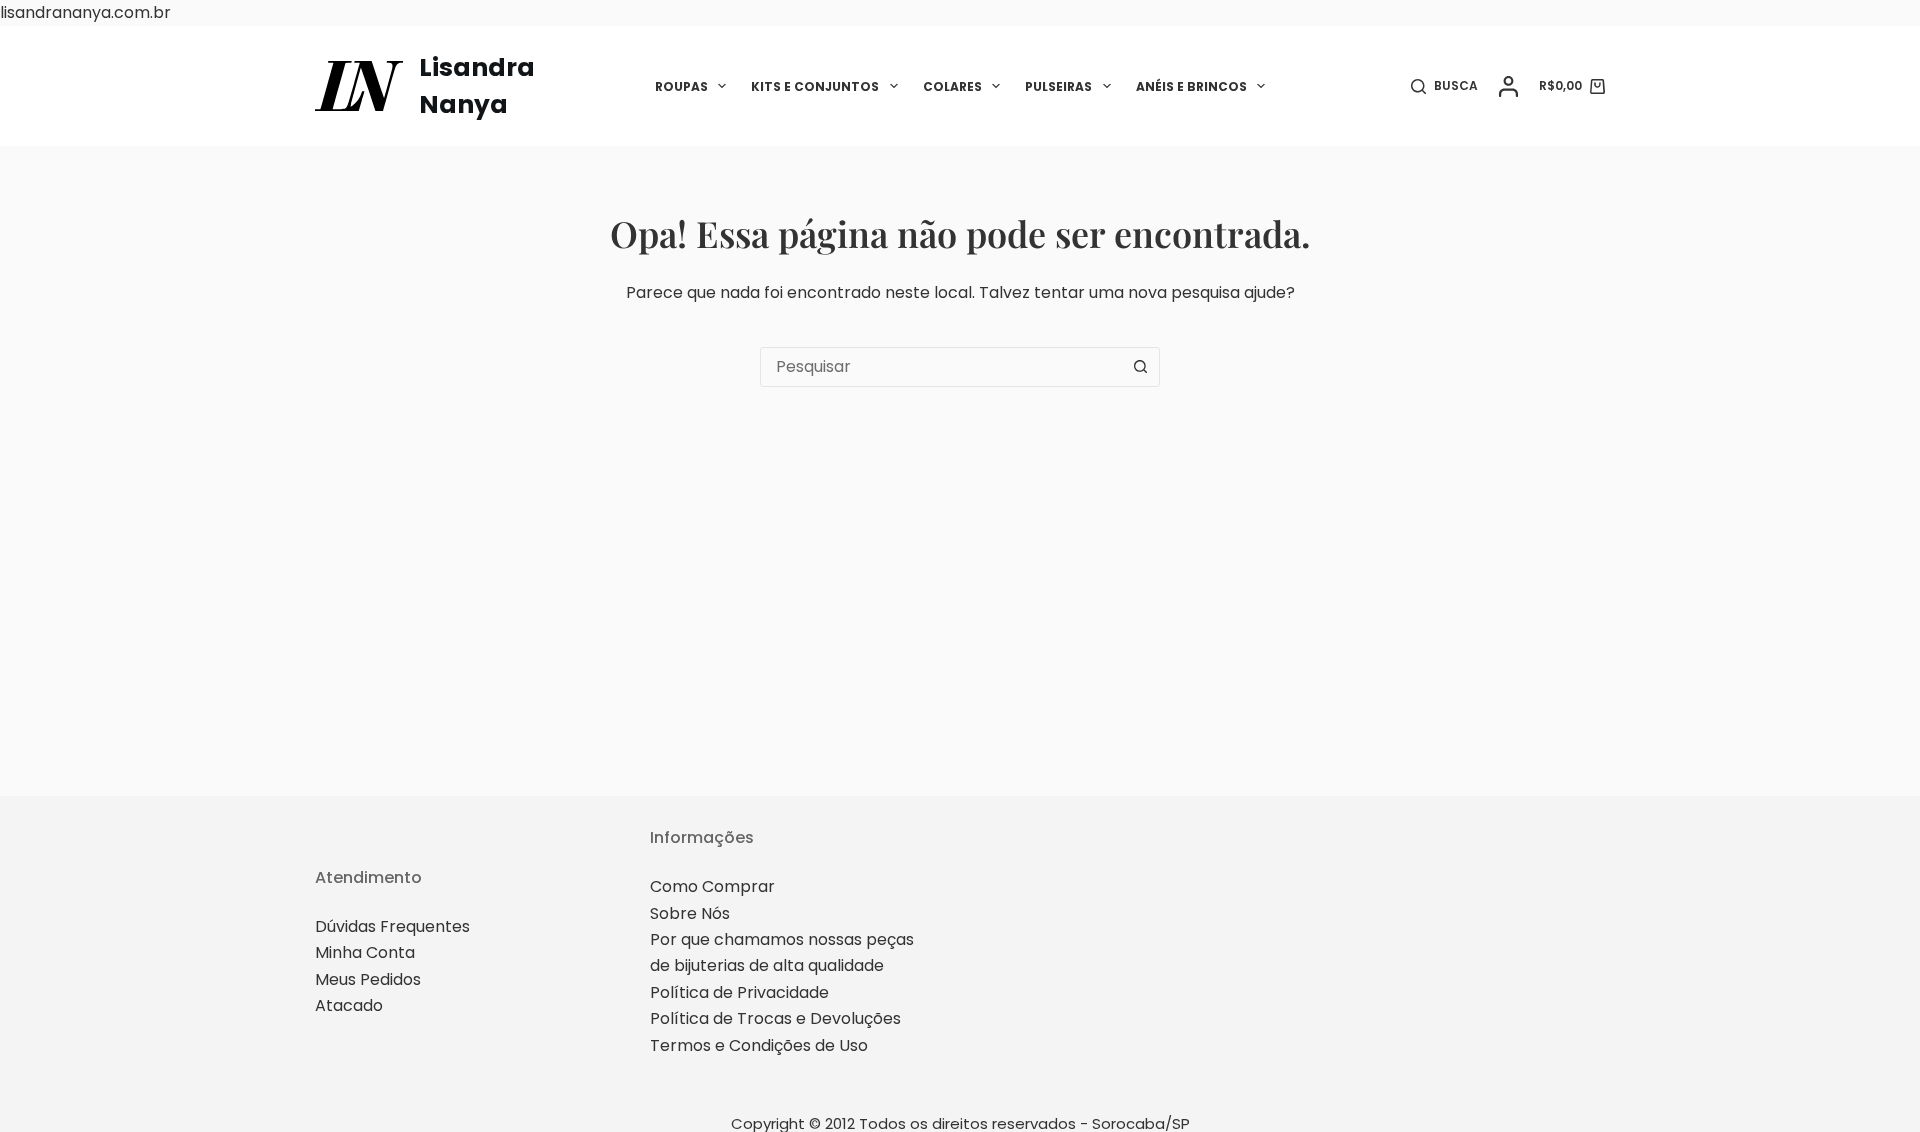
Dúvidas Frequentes (392, 926)
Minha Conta (365, 952)
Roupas (681, 86)
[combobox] (941, 367)
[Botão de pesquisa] (1140, 367)
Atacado (349, 1005)
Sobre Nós (690, 913)
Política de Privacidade (739, 992)
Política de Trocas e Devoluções (775, 1018)
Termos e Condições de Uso (759, 1045)
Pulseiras (1058, 86)
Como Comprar (712, 886)
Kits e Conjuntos (815, 86)
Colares (952, 86)
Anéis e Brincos (1191, 86)
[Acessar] (1508, 86)
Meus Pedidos (368, 979)
